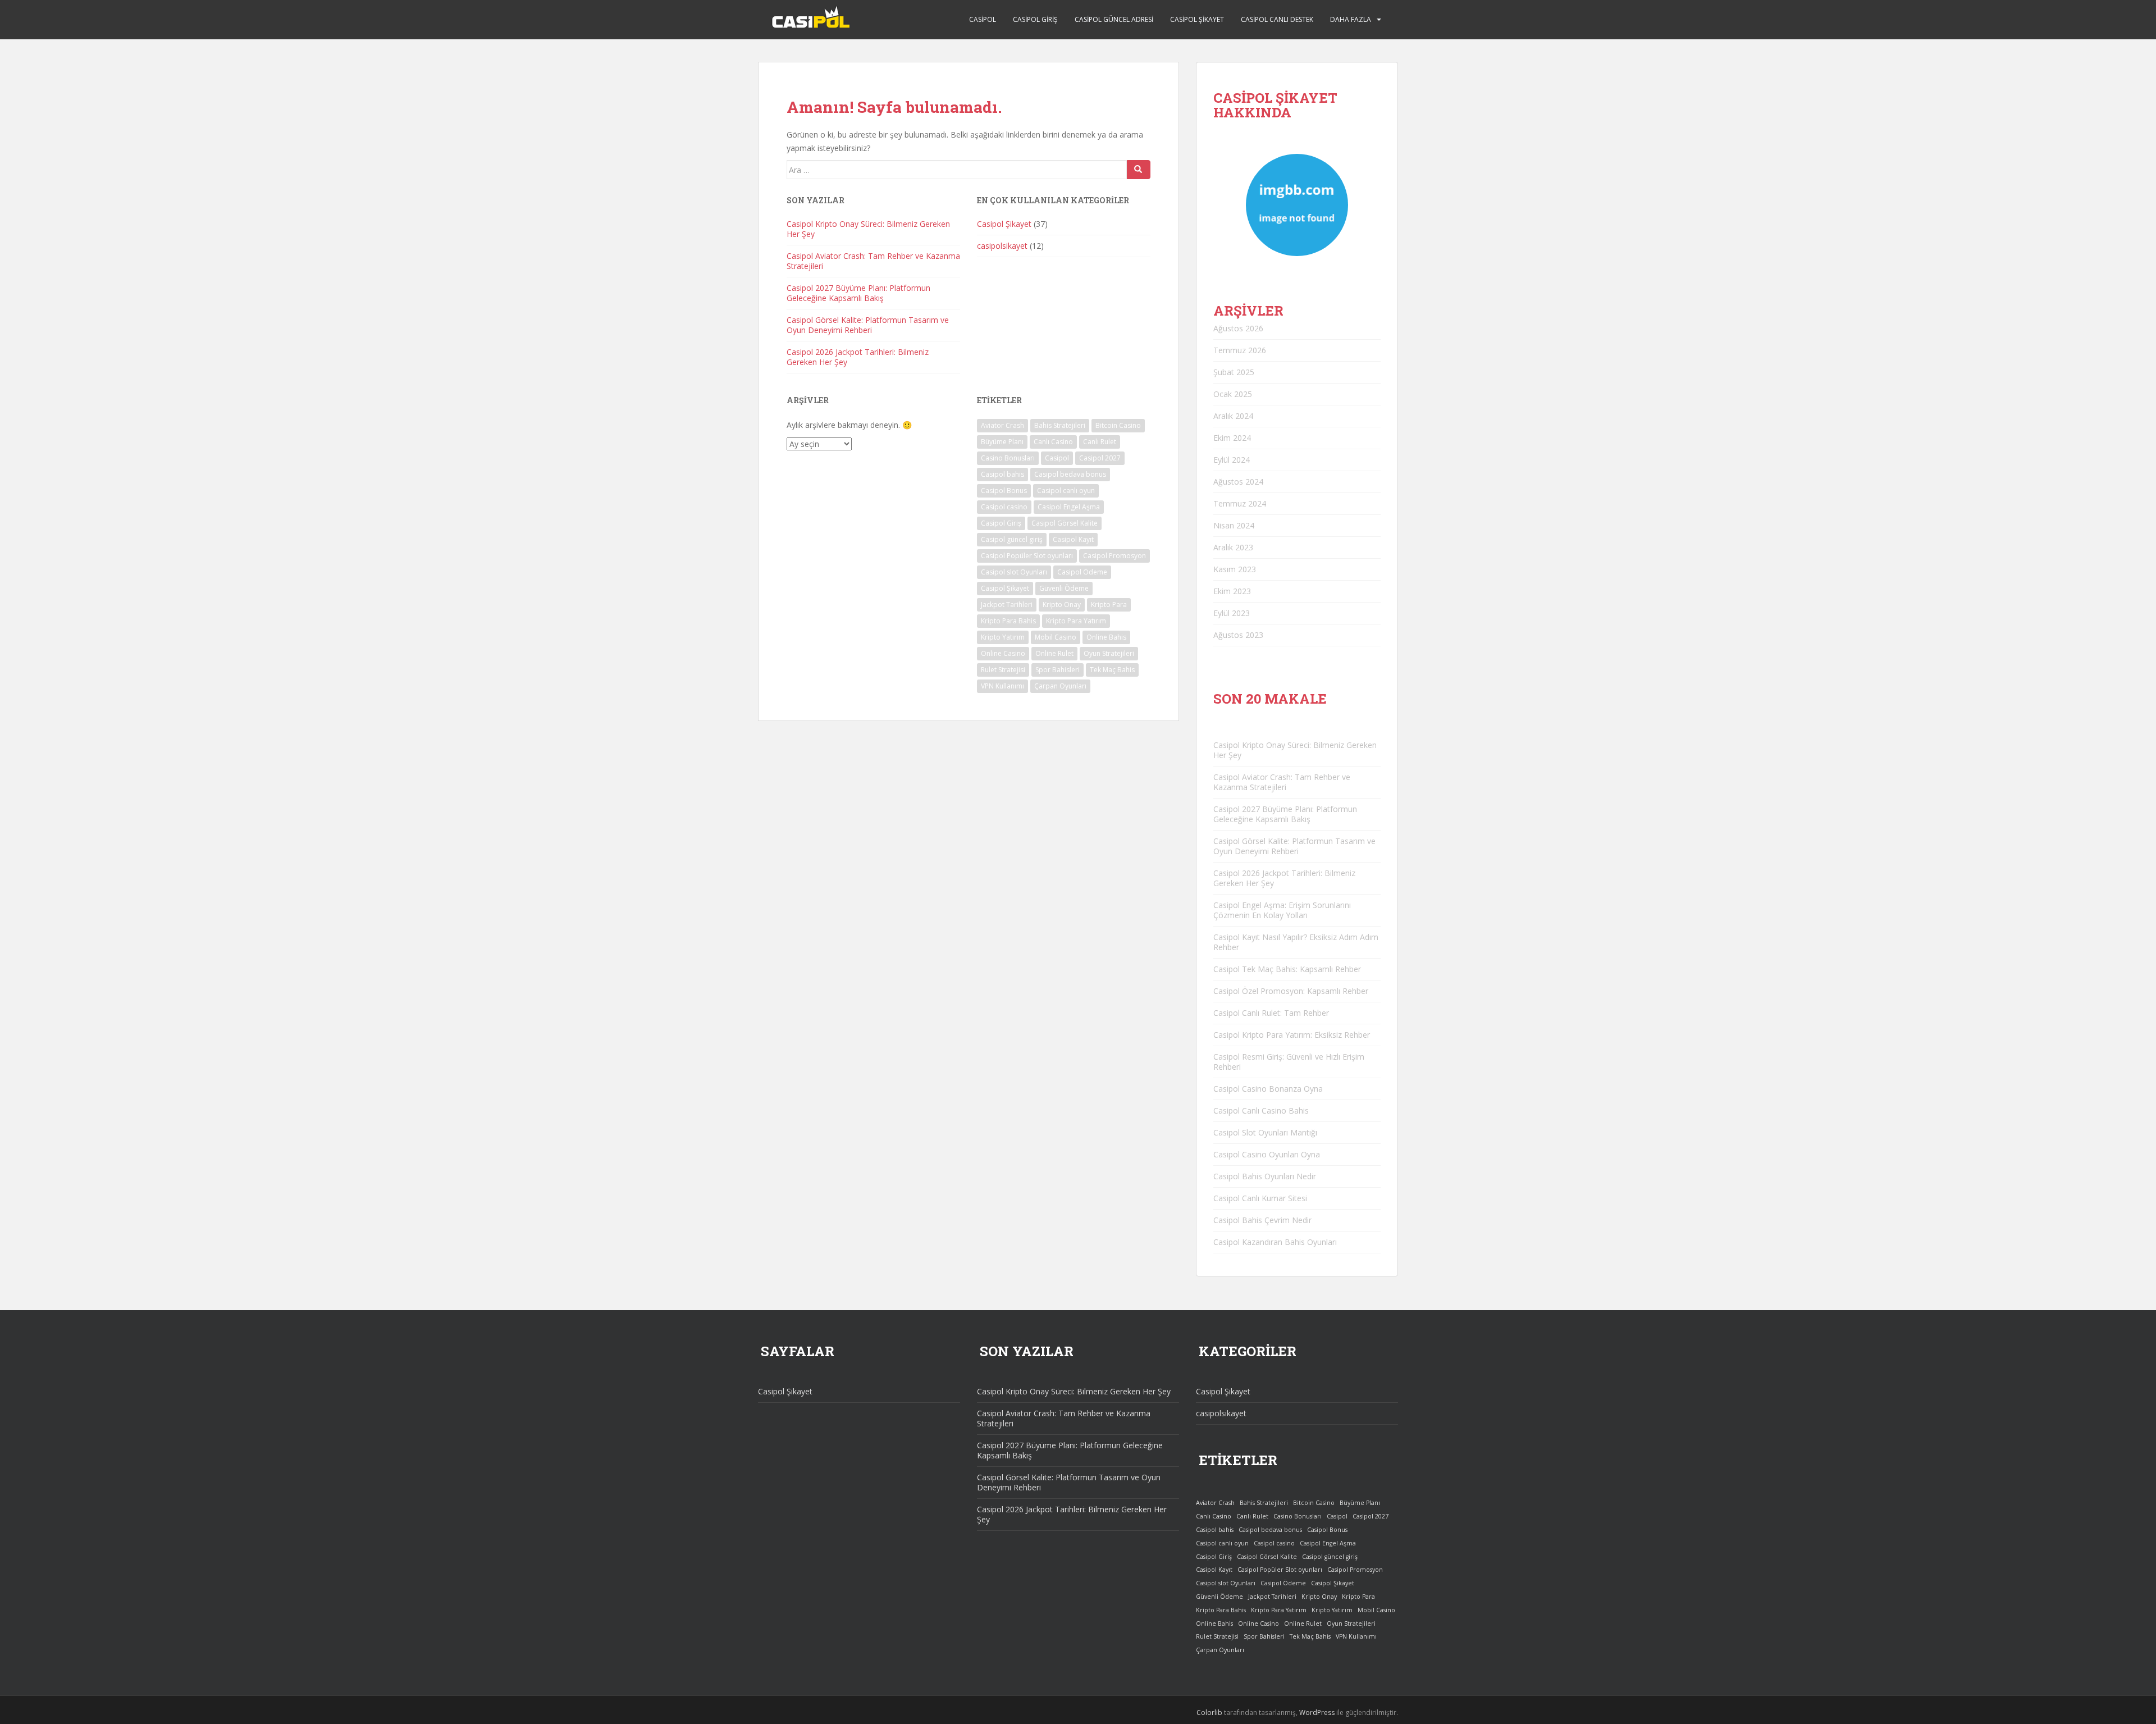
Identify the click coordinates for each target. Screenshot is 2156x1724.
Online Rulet (1054, 653)
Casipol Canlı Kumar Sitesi (1260, 1198)
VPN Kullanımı (1002, 686)
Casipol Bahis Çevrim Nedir (1262, 1220)
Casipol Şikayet (1197, 19)
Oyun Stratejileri (1109, 653)
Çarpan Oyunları (1060, 686)
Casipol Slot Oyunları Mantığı (1265, 1132)
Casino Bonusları (1008, 458)
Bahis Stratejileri (1060, 425)
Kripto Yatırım (1003, 637)
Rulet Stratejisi (1003, 670)
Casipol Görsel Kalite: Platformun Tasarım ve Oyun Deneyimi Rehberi (868, 325)
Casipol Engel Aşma (1069, 507)
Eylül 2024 (1232, 460)
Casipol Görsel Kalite (1065, 523)
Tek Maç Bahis (1112, 670)
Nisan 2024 (1234, 525)
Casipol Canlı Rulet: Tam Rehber (1271, 1013)
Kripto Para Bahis (1008, 621)
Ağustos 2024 (1238, 482)
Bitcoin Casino (1118, 425)
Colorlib (1209, 1712)
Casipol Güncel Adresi (1114, 19)
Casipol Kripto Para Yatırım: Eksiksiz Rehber (1292, 1035)
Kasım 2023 (1235, 569)
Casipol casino (1004, 507)
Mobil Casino (1056, 637)
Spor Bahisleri (1058, 670)
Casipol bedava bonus (1070, 474)
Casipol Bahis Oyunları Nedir (1265, 1176)
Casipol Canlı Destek (1277, 19)
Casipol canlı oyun (1066, 491)
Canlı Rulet (1100, 442)
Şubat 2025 (1234, 372)
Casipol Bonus (1004, 491)
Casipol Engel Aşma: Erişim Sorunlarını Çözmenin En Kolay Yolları (1282, 910)
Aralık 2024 (1233, 416)
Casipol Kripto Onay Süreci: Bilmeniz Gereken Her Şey (868, 229)
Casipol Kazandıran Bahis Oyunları (1275, 1242)
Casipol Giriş (1035, 19)
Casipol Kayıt (1073, 539)
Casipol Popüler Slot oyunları (1027, 556)
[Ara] (1139, 170)
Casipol (983, 19)
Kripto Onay (1062, 605)
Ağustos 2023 (1238, 635)
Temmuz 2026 (1240, 350)
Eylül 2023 (1232, 613)
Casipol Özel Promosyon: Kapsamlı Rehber (1291, 991)
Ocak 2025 (1233, 394)
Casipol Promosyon (1114, 556)
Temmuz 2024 (1240, 503)
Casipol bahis (1002, 474)
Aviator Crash (1002, 425)
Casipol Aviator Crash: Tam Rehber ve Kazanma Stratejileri (873, 261)
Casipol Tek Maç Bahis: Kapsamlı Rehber (1287, 969)
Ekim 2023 (1232, 591)
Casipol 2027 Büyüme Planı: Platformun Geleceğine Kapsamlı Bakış (858, 293)
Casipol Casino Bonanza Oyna (1268, 1089)
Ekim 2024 (1232, 438)
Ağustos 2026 (1238, 328)
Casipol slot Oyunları (1014, 572)
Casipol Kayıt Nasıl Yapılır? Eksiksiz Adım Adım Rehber (1296, 942)
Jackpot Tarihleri (1007, 605)
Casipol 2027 (1100, 458)
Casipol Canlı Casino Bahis (1261, 1110)
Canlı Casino (1053, 442)
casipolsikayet (1002, 246)
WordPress (1317, 1712)
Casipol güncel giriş (1012, 539)
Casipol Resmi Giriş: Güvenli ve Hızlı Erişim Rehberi (1289, 1062)
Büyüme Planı (1002, 442)
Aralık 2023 (1233, 547)
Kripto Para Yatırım (1076, 621)
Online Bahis (1106, 637)
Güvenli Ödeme (1064, 588)
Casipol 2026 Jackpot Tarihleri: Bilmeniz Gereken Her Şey (858, 357)
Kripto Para (1109, 605)
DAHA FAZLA (1351, 19)
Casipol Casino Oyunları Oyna (1267, 1154)
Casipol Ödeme (1082, 572)
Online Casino (1003, 653)
